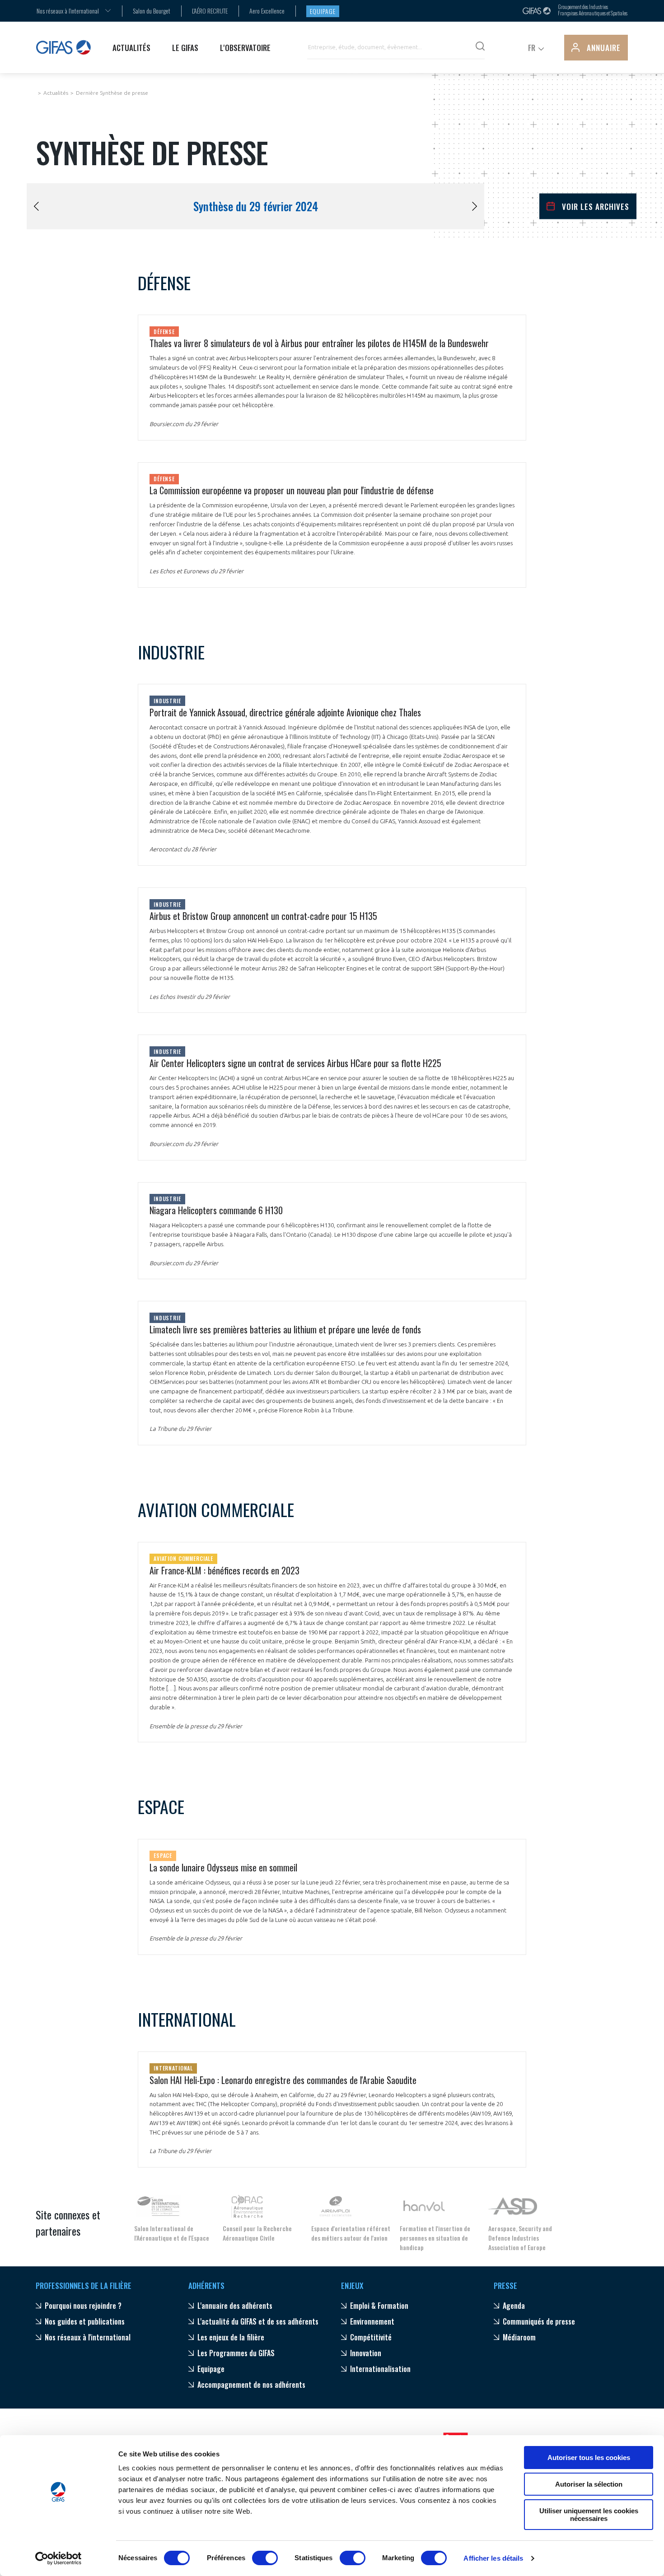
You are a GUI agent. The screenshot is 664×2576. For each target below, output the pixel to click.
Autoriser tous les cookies (589, 2458)
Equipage (323, 11)
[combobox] (68, 11)
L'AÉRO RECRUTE (210, 11)
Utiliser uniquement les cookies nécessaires (589, 2515)
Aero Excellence (267, 11)
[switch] (265, 2558)
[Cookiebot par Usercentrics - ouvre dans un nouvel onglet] (58, 2558)
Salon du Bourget (152, 11)
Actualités (56, 93)
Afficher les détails (493, 2558)
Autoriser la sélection (589, 2484)
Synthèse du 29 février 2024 (256, 206)
